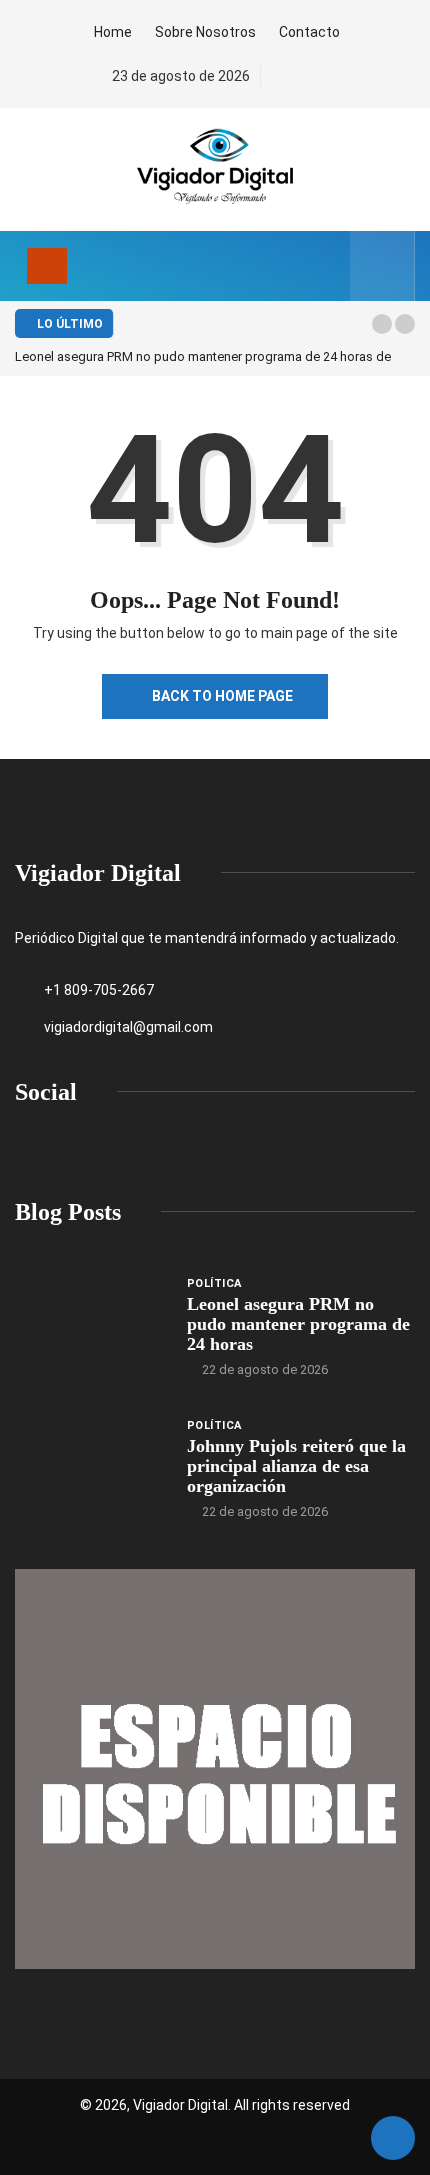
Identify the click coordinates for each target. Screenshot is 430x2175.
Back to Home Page (222, 696)
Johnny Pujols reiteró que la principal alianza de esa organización (296, 1466)
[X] (313, 76)
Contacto (309, 32)
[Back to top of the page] (393, 2139)
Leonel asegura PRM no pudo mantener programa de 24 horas (298, 1324)
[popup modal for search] (382, 266)
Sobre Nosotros (205, 32)
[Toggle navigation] (47, 266)
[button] (382, 324)
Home (113, 32)
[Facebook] (279, 76)
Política (214, 1283)
